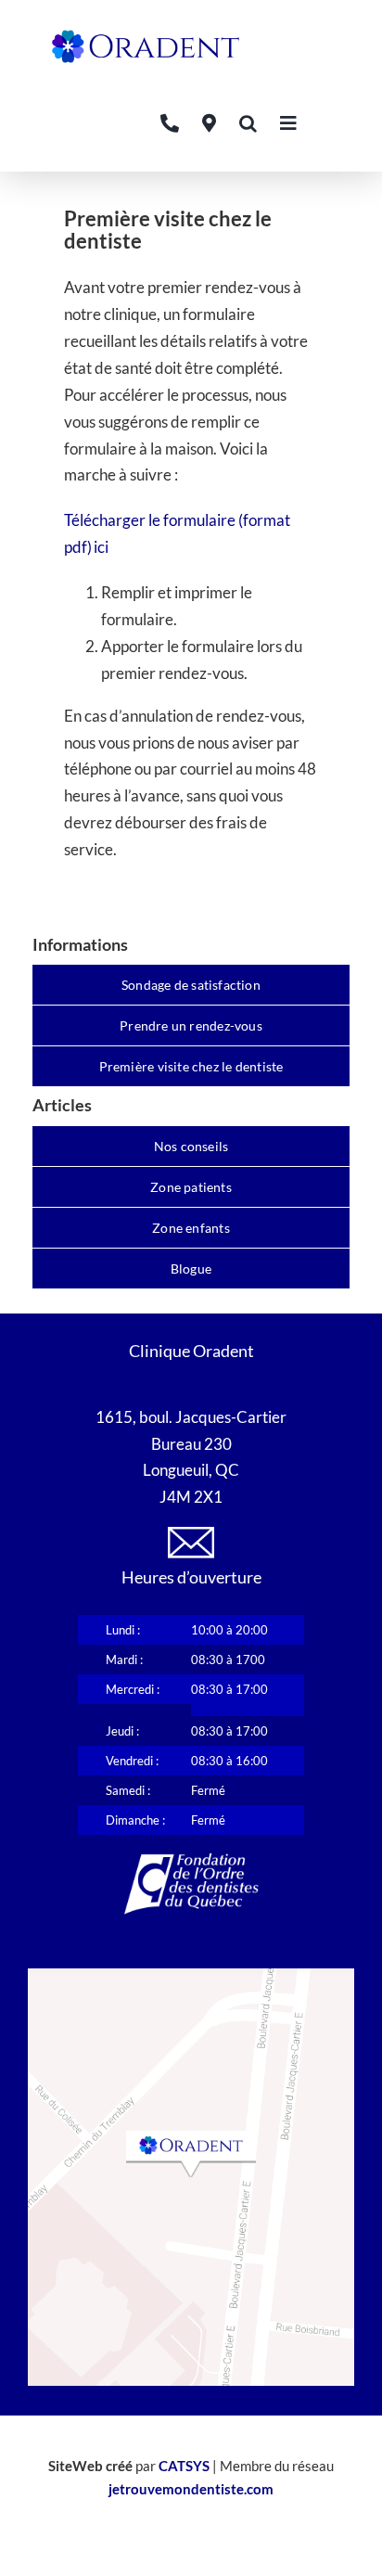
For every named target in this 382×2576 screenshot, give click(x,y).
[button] (248, 123)
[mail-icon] (191, 1535)
